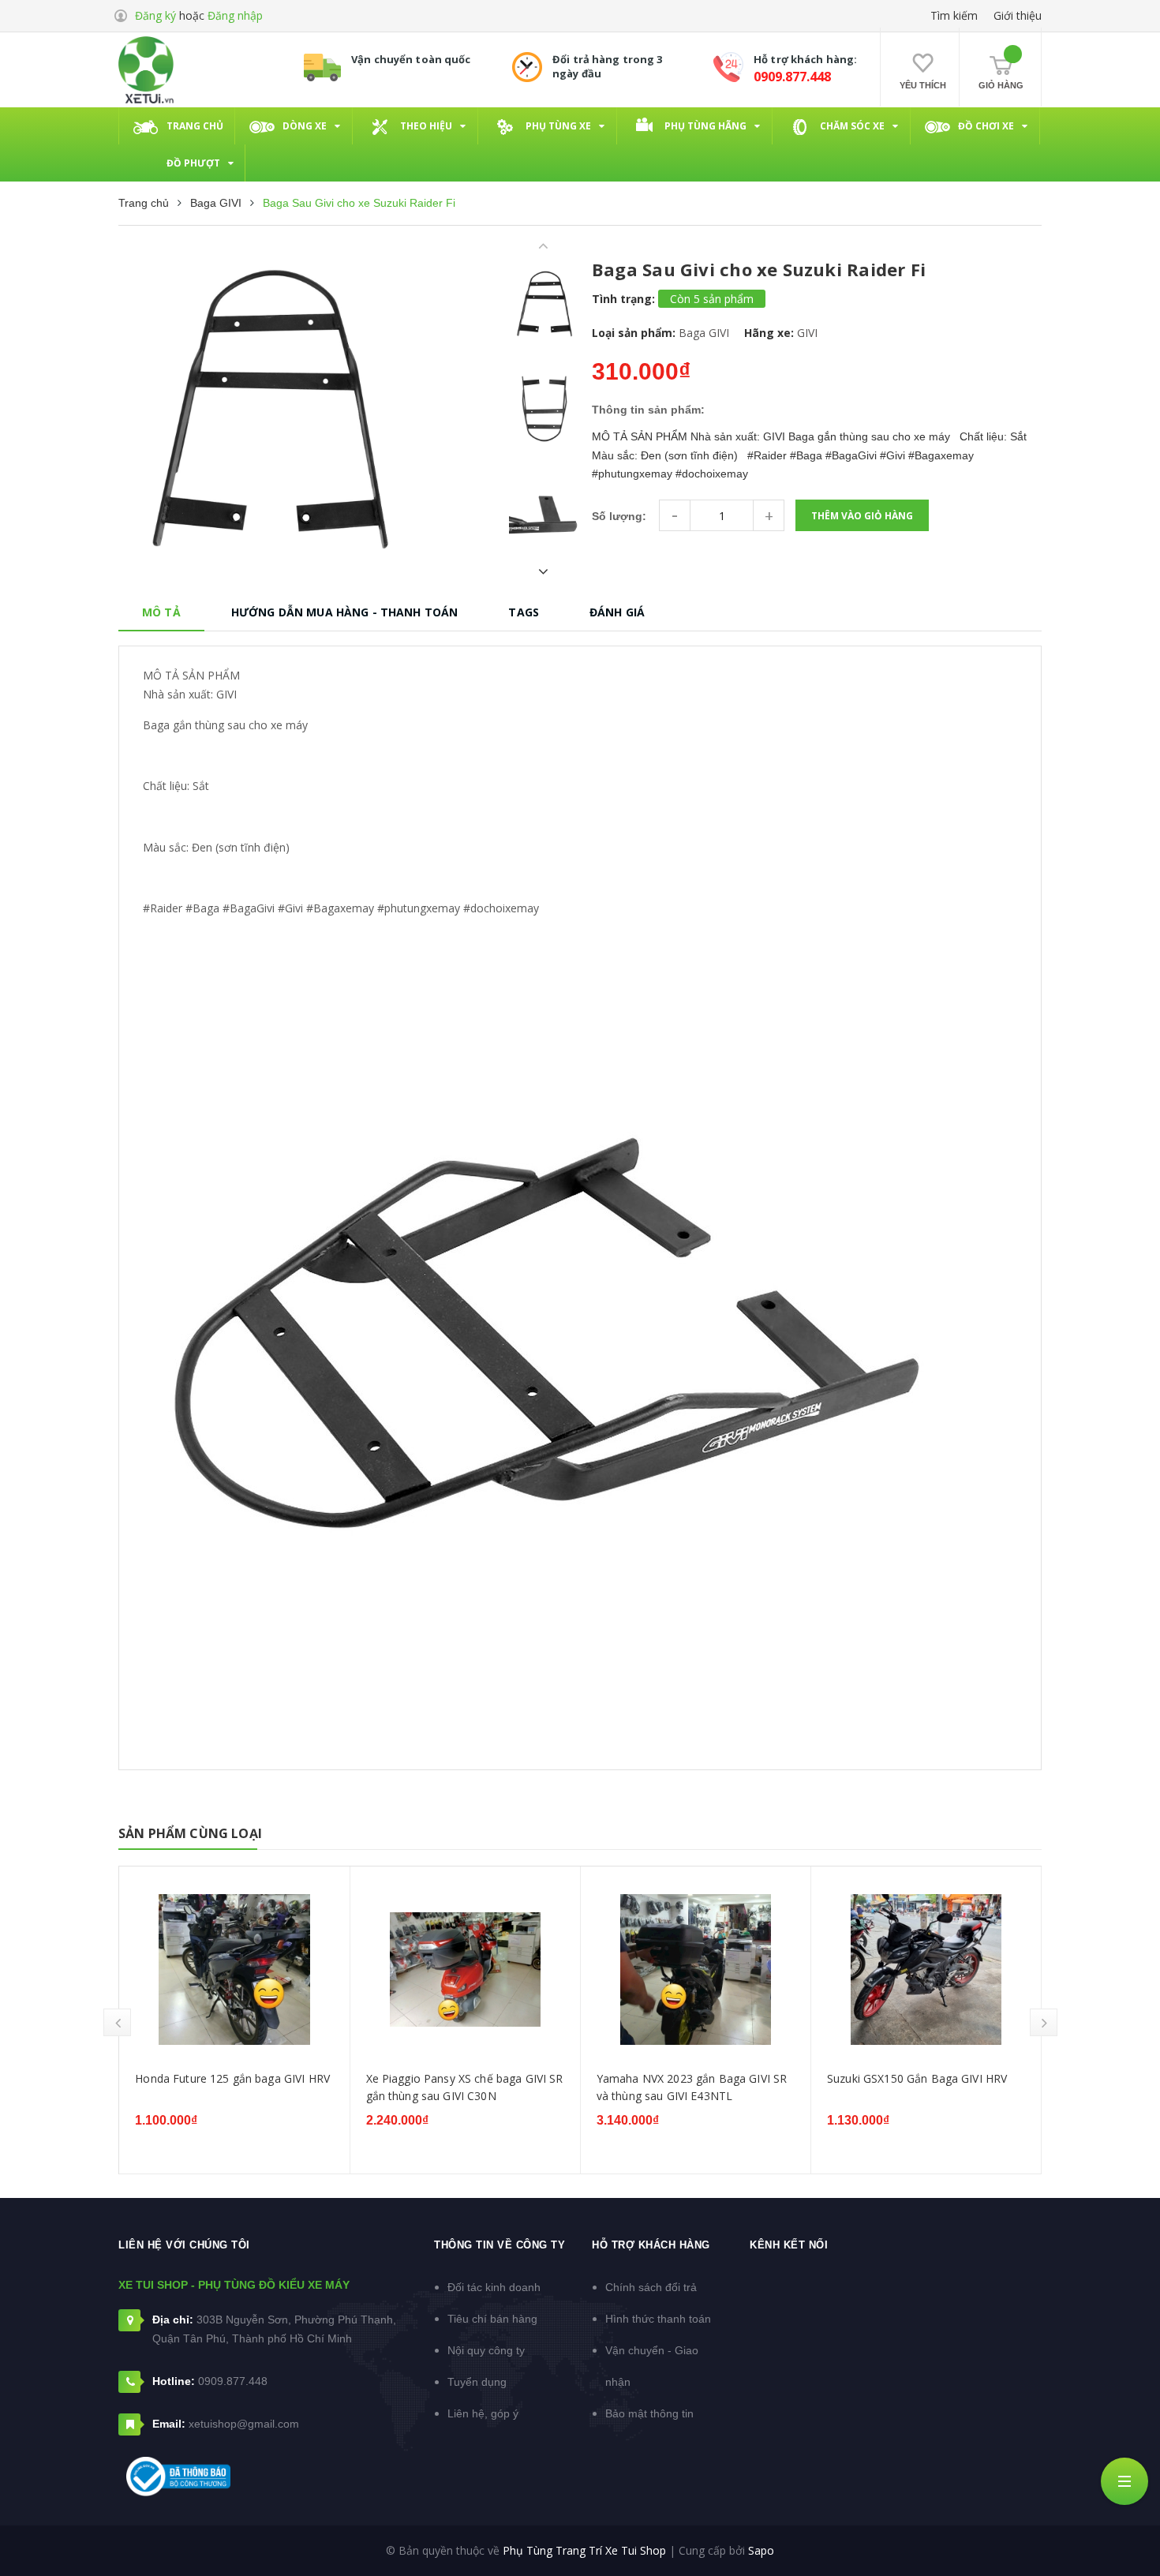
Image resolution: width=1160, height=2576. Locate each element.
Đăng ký (155, 15)
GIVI (807, 333)
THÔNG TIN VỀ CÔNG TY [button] (500, 2245)
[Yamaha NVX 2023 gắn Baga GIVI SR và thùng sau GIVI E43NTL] (696, 1969)
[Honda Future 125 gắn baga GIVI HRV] (234, 1969)
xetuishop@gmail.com (244, 2424)
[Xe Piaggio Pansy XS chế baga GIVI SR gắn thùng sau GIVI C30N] (465, 1969)
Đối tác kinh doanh (494, 2287)
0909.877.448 (792, 77)
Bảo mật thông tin (649, 2413)
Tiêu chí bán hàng (492, 2319)
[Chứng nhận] (178, 2477)
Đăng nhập (235, 15)
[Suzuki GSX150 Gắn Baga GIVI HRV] (926, 1969)
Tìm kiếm (954, 15)
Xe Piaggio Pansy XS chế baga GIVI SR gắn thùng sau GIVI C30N (465, 2087)
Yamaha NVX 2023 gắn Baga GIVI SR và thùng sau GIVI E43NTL (692, 2087)
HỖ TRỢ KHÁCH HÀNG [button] (651, 2245)
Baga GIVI (704, 333)
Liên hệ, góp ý (483, 2413)
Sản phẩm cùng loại (190, 1833)
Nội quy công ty (486, 2350)
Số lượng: (619, 516)
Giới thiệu (1018, 15)
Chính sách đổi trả (651, 2287)
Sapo (761, 2550)
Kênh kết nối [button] (789, 2245)
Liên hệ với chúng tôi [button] (184, 2245)
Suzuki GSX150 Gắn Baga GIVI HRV (917, 2078)
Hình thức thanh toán (658, 2319)
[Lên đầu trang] (1128, 2540)
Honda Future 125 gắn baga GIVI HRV (232, 2078)
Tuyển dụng (477, 2382)
